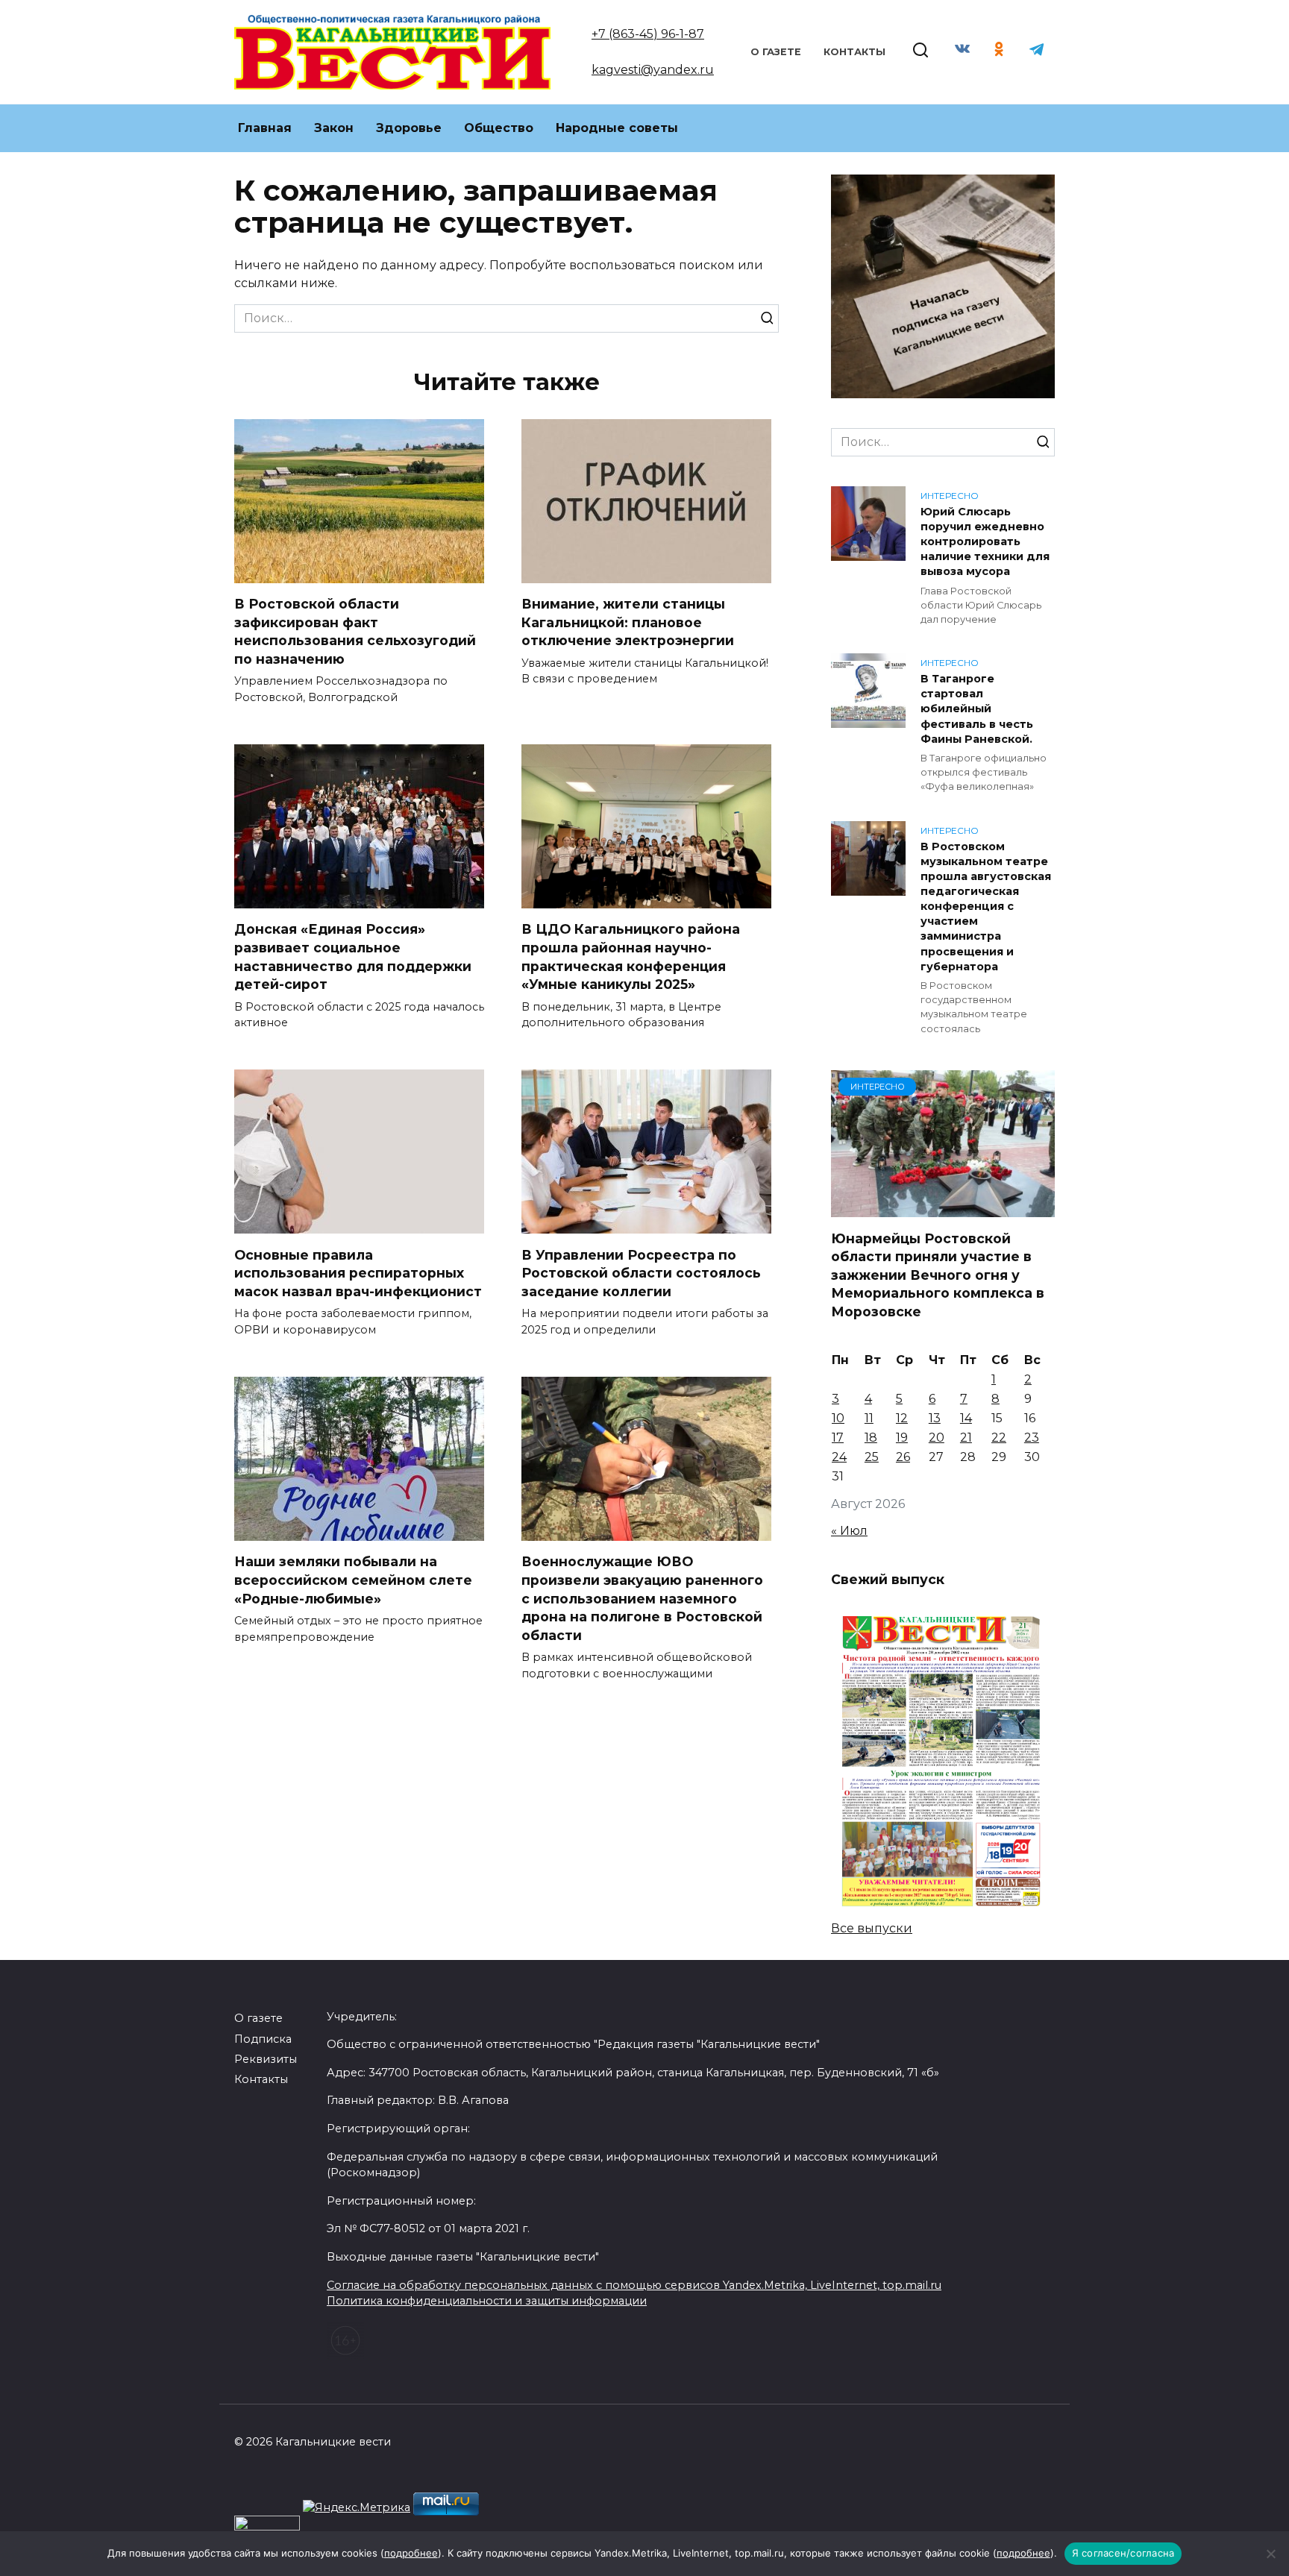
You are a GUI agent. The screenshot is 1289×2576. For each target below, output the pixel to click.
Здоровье (409, 128)
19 (902, 1438)
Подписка (263, 2039)
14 (966, 1418)
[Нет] (1270, 2554)
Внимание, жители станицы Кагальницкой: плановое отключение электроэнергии (628, 622)
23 (1032, 1438)
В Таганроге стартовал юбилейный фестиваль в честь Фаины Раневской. (977, 709)
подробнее (411, 2553)
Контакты (854, 52)
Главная (265, 128)
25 (872, 1457)
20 (937, 1438)
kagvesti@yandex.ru (653, 70)
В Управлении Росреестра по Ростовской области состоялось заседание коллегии (641, 1272)
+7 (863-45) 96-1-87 (648, 34)
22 (999, 1438)
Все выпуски (872, 1928)
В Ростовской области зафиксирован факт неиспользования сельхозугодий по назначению (355, 631)
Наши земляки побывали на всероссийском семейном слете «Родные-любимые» (353, 1580)
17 (838, 1438)
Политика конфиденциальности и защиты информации (487, 2301)
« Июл (849, 1531)
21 (966, 1438)
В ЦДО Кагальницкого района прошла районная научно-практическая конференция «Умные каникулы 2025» (631, 956)
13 (935, 1418)
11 (869, 1418)
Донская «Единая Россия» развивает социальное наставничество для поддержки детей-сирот (353, 956)
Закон (334, 128)
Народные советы (617, 128)
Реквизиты (266, 2059)
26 (903, 1457)
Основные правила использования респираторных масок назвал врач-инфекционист (358, 1272)
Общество (499, 128)
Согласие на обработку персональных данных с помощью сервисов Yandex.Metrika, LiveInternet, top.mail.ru (634, 2285)
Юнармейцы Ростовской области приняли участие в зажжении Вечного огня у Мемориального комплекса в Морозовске (938, 1275)
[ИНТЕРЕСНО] (943, 1208)
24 (839, 1457)
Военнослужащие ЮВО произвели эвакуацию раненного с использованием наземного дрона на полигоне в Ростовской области (642, 1598)
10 (838, 1418)
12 (902, 1418)
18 (871, 1438)
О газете (776, 52)
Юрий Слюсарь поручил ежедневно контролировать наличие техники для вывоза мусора (985, 542)
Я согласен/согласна (1123, 2553)
